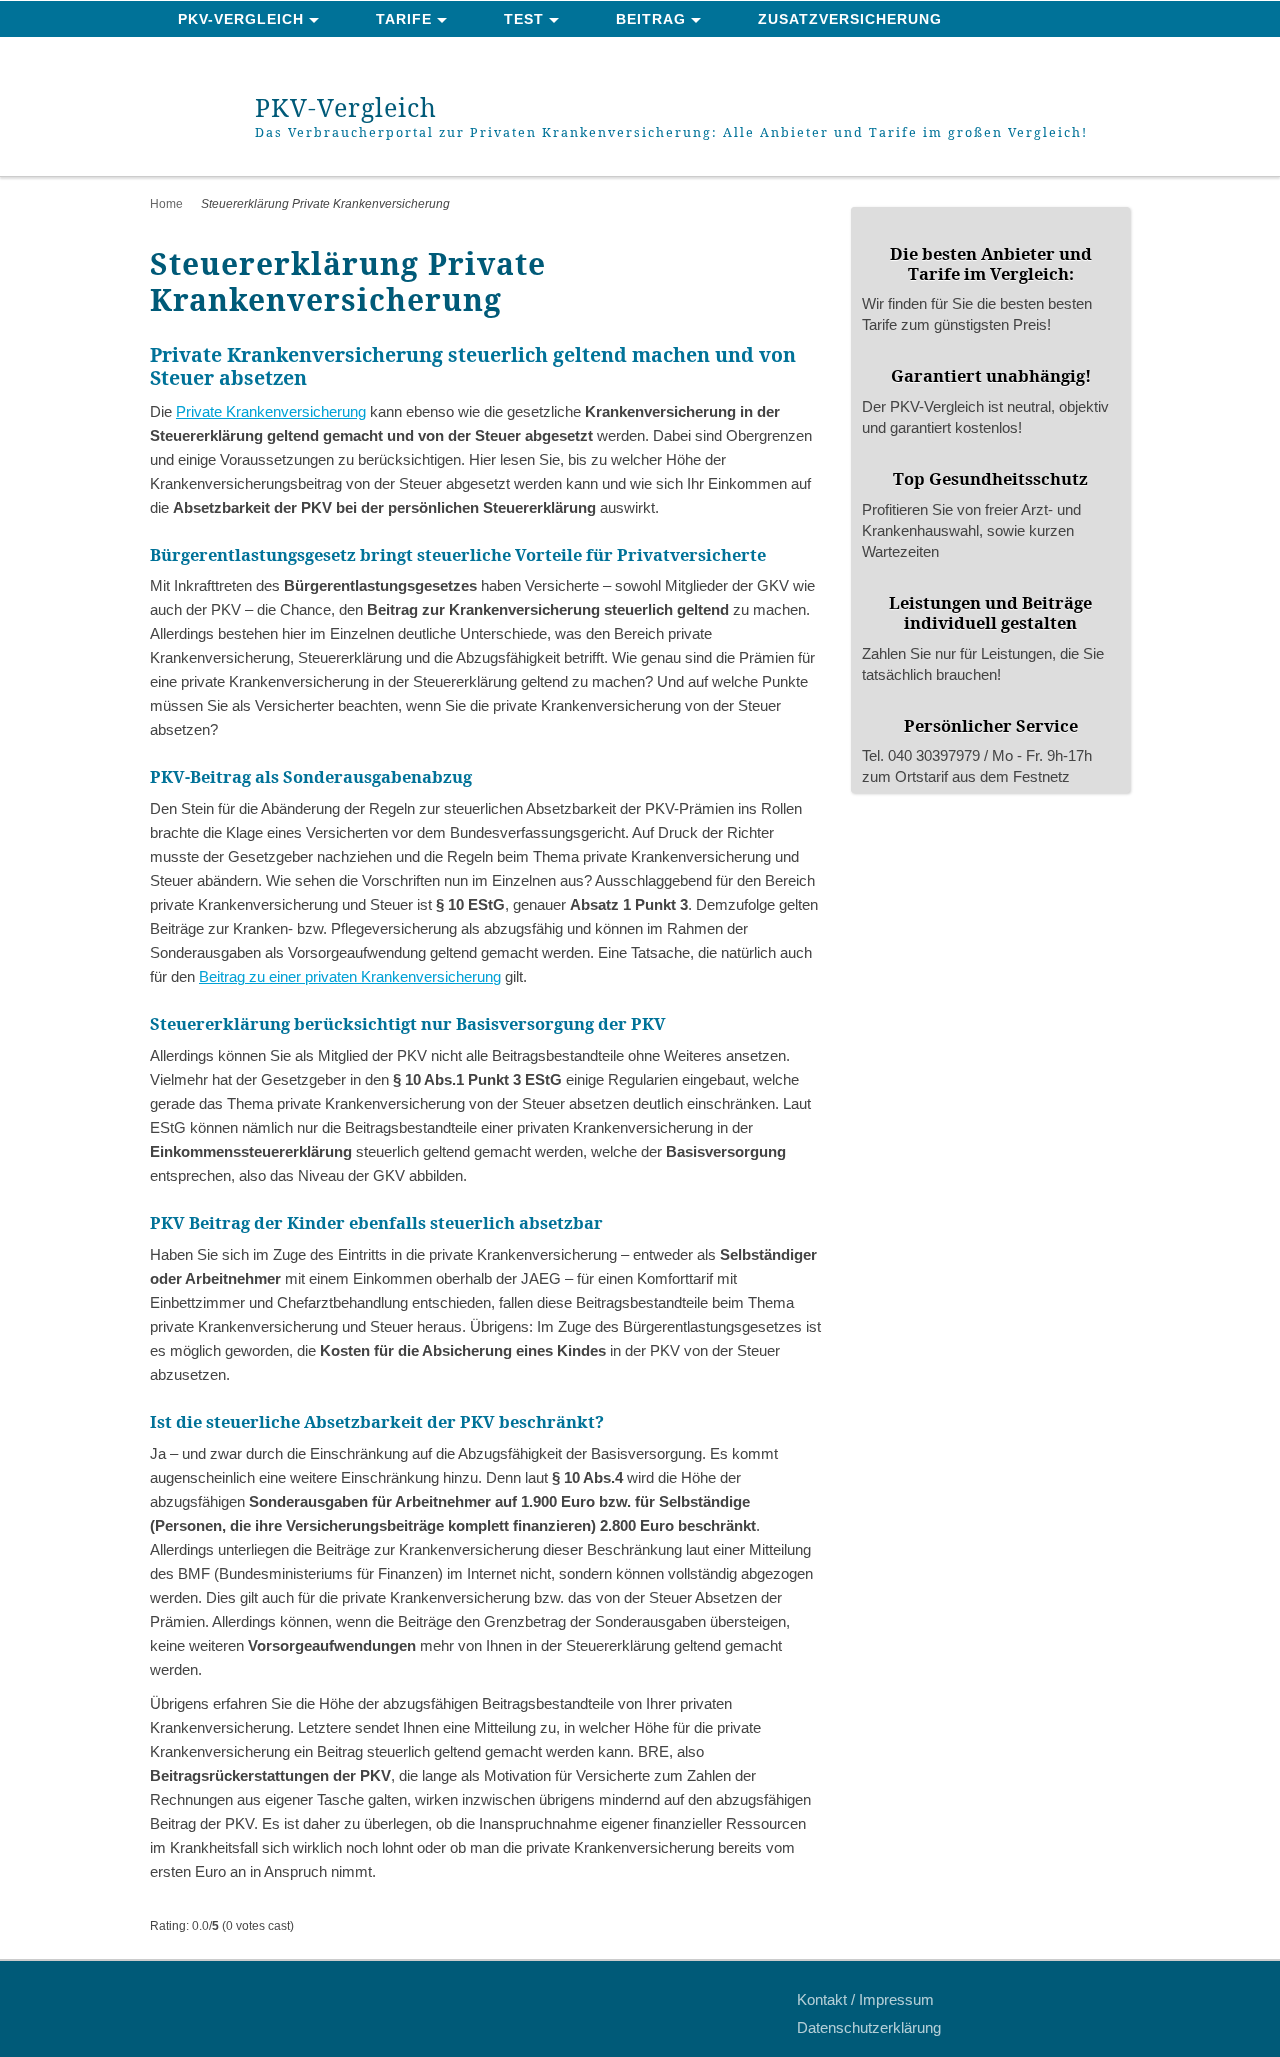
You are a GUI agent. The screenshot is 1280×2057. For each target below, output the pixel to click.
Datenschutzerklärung (869, 2027)
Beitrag (651, 19)
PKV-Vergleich (241, 19)
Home (166, 204)
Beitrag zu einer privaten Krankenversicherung (350, 976)
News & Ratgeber (253, 56)
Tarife (404, 19)
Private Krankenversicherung (271, 411)
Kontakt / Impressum (865, 1999)
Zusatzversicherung (850, 19)
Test (524, 19)
